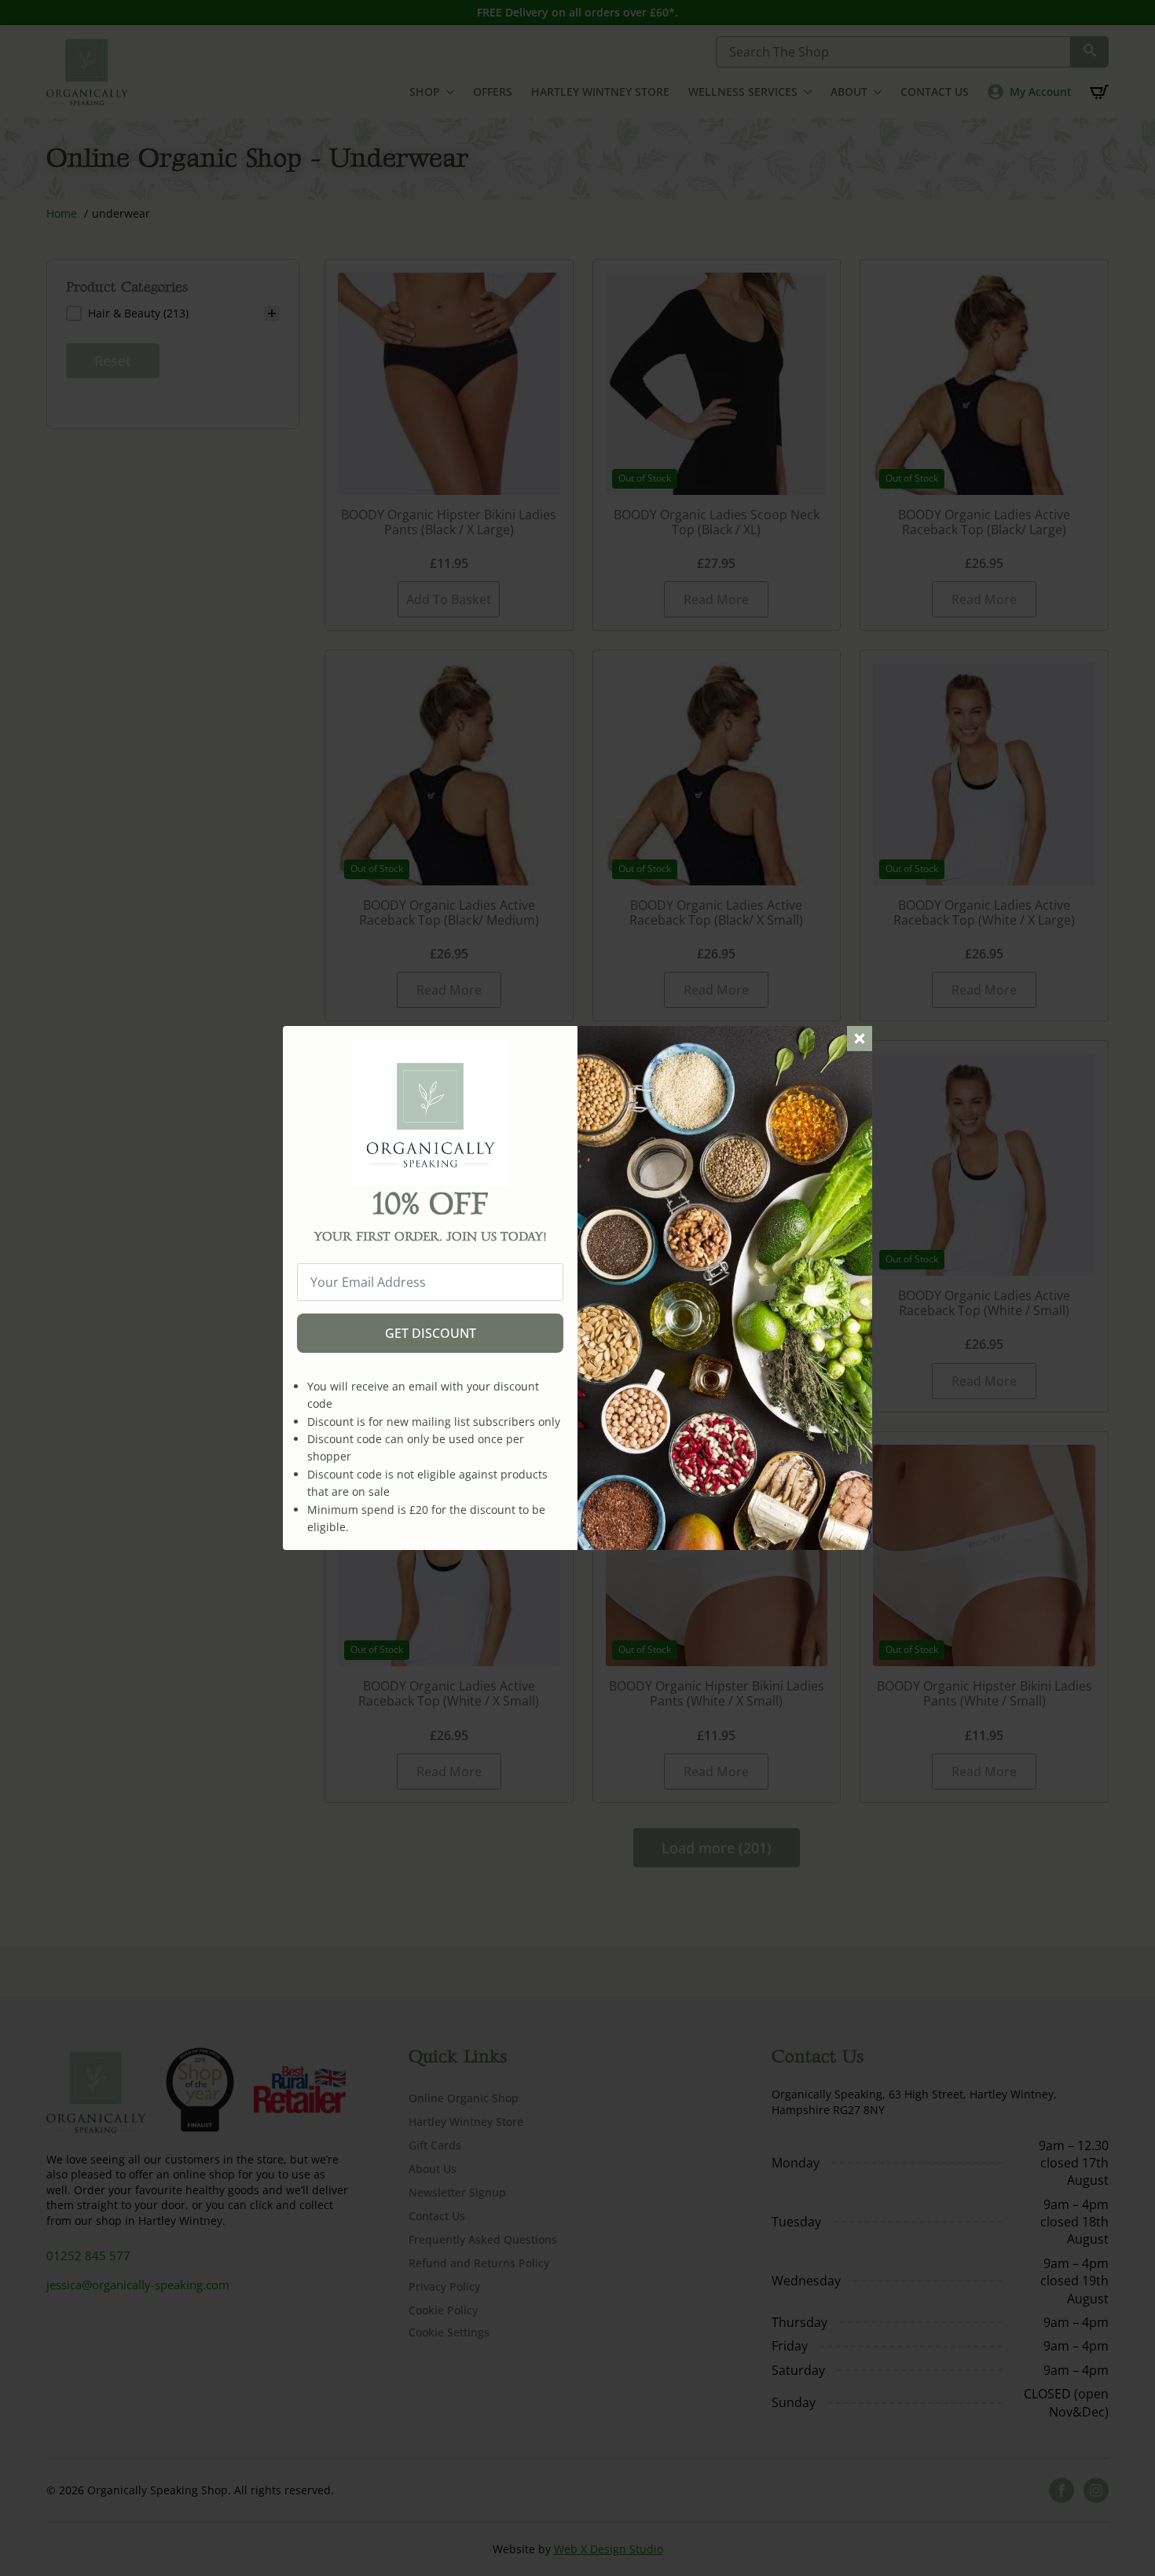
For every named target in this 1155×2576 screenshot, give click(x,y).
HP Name (301, 1039)
